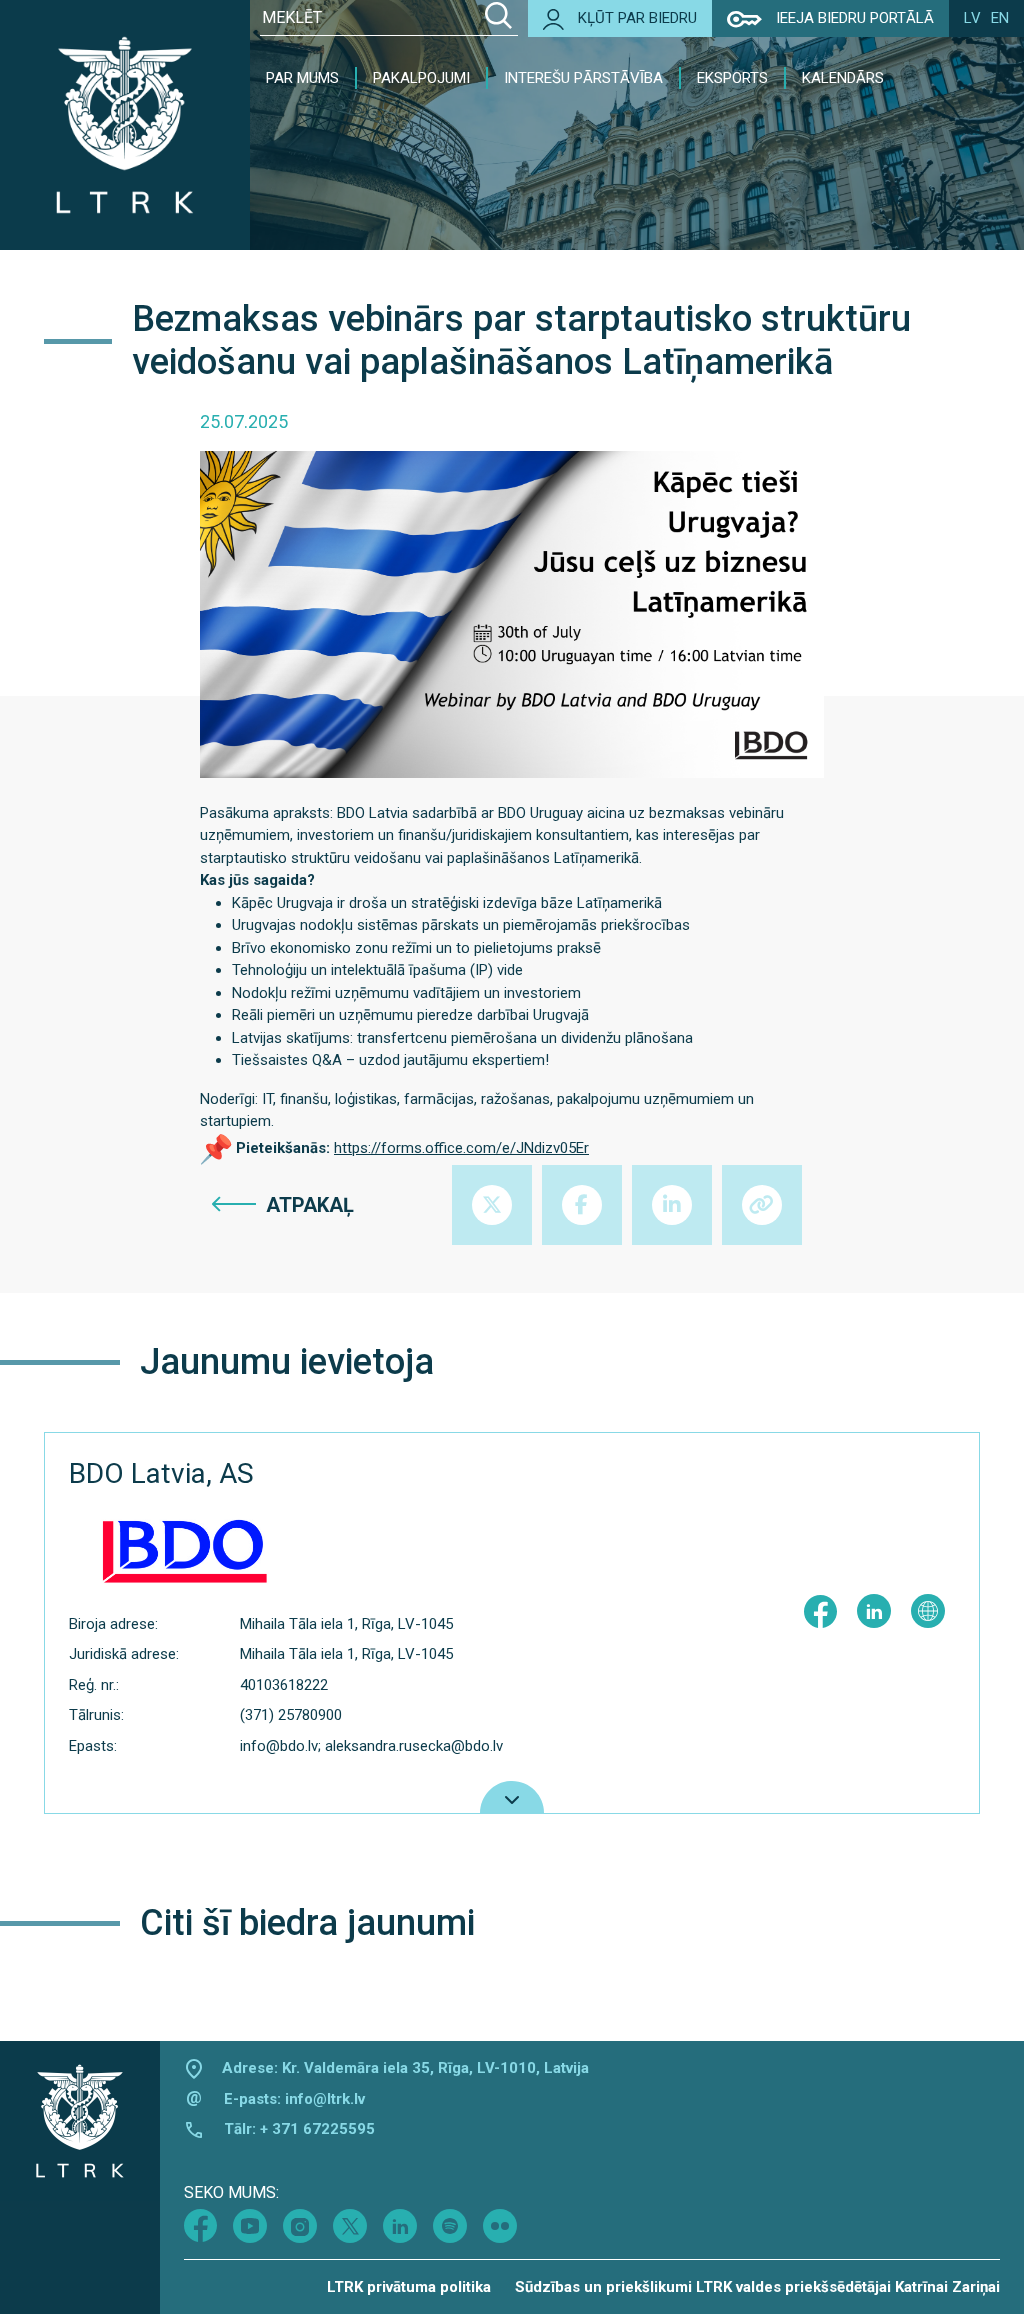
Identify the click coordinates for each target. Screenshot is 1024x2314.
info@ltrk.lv (325, 2099)
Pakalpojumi (421, 78)
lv (972, 18)
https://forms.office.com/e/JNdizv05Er (461, 1148)
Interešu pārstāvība (583, 78)
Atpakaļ (310, 1205)
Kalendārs (843, 78)
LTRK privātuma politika (409, 2287)
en (1000, 18)
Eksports (732, 78)
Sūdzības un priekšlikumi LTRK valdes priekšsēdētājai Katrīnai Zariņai (757, 2287)
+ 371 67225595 (317, 2129)
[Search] (498, 18)
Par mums (302, 78)
